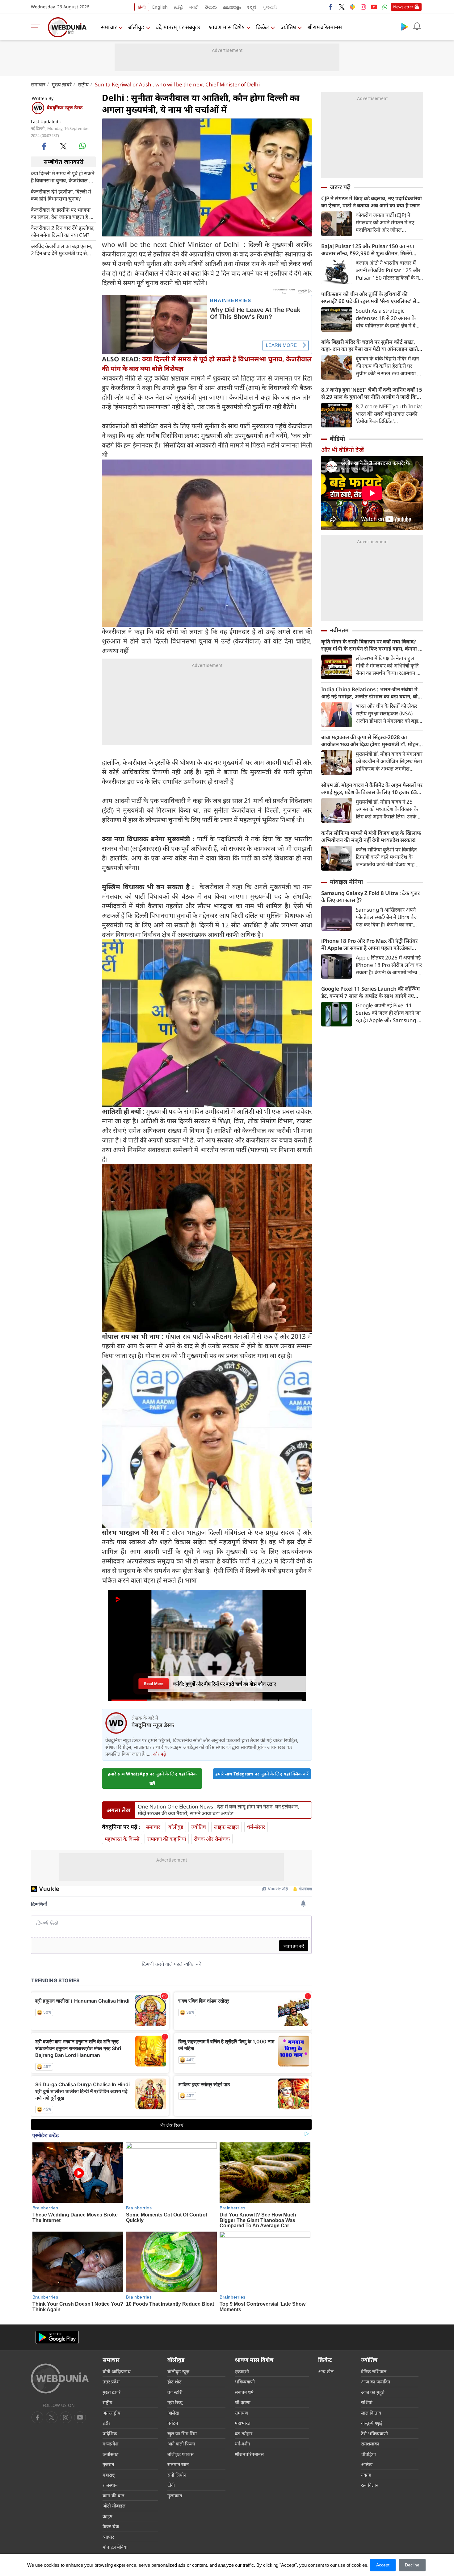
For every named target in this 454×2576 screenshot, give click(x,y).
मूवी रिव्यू (175, 2402)
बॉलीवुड (136, 27)
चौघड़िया (368, 2454)
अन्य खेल (326, 2371)
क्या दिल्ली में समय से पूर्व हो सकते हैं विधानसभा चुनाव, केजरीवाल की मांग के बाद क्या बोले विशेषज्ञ (63, 177)
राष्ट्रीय (83, 84)
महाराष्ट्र (109, 2475)
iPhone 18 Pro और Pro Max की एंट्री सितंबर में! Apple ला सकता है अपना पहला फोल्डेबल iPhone (369, 944)
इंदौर (106, 2423)
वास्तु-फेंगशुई (372, 2423)
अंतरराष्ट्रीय (111, 2413)
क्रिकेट (263, 27)
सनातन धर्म (244, 2392)
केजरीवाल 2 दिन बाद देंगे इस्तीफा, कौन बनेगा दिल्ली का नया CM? (63, 231)
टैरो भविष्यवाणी (374, 2433)
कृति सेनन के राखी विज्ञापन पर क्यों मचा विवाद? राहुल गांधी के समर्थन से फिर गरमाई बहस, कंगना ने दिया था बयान (371, 645)
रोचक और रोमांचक (212, 1839)
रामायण (241, 2413)
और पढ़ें (159, 1754)
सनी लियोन (177, 2475)
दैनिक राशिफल (374, 2371)
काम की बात (114, 2495)
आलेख (173, 2413)
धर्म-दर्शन (242, 2444)
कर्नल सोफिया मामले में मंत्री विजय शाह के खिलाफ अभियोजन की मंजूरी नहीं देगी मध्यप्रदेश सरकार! (371, 836)
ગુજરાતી (270, 7)
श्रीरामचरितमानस (325, 27)
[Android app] (57, 2337)
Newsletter (403, 7)
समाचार (109, 27)
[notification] (417, 27)
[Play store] (405, 27)
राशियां (367, 2402)
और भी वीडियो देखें (343, 450)
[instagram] (363, 7)
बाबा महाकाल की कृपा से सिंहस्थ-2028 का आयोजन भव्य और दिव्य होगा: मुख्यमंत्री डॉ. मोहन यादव (370, 741)
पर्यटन (173, 2423)
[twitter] (342, 7)
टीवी (171, 2485)
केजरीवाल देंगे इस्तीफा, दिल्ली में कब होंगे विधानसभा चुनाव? (61, 195)
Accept (383, 2565)
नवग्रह (366, 2475)
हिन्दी (142, 7)
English (160, 7)
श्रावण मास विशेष (227, 27)
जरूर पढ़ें (340, 187)
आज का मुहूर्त (373, 2392)
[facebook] (331, 7)
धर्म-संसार (256, 1827)
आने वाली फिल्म (181, 2444)
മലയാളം (232, 7)
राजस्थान (110, 2485)
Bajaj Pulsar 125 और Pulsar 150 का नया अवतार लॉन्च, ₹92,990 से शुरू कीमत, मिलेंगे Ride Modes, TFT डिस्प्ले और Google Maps (370, 250)
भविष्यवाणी (245, 2382)
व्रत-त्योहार (244, 2433)
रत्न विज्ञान (370, 2485)
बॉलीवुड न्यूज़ (178, 2371)
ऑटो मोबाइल (114, 2506)
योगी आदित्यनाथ (117, 2371)
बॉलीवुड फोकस (181, 2454)
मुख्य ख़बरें (62, 84)
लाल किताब (371, 2413)
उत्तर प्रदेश (111, 2382)
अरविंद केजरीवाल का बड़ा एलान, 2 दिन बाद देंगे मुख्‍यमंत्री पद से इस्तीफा (62, 249)
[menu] (37, 27)
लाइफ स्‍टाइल (227, 1827)
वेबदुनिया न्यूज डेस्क (65, 107)
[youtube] (374, 7)
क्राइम (107, 2516)
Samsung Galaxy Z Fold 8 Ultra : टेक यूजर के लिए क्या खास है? (370, 897)
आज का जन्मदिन (376, 2382)
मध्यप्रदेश (110, 2444)
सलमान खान (178, 2464)
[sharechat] (352, 7)
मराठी (194, 7)
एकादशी (242, 2371)
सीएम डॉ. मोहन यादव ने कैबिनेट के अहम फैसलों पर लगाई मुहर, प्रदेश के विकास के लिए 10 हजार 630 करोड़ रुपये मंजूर (372, 789)
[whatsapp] (82, 146)
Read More (153, 1682)
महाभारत (243, 2423)
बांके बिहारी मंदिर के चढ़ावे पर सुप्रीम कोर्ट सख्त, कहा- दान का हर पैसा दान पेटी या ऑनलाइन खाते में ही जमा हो (372, 345)
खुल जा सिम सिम (182, 2433)
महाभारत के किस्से (122, 1839)
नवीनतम (339, 630)
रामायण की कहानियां (167, 1839)
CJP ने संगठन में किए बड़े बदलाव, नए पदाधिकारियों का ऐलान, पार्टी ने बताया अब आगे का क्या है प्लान (372, 202)
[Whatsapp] (385, 7)
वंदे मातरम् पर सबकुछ (178, 27)
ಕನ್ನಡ (252, 7)
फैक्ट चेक (111, 2526)
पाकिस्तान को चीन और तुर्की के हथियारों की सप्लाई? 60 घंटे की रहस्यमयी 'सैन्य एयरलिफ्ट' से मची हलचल (369, 298)
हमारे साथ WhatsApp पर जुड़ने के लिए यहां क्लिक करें (152, 1779)
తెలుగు (211, 7)
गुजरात (108, 2464)
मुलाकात (175, 2495)
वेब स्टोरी (175, 2392)
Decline (412, 2565)
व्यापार (108, 2537)
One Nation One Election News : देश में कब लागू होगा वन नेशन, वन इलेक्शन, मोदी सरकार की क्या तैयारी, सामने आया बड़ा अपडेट (219, 1810)
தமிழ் (179, 7)
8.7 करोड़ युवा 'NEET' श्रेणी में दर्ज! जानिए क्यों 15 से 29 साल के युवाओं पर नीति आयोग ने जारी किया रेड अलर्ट (372, 393)
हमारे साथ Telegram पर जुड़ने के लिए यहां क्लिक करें (262, 1774)
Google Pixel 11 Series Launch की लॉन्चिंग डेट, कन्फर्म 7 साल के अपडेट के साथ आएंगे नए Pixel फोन (370, 992)
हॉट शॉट (174, 2382)
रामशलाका (370, 2444)
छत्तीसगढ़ (110, 2454)
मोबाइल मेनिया (346, 882)
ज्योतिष (288, 27)
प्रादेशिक (110, 2433)
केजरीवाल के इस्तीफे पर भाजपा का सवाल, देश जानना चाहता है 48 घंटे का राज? (63, 213)
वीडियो (337, 439)
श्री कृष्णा (243, 2402)
